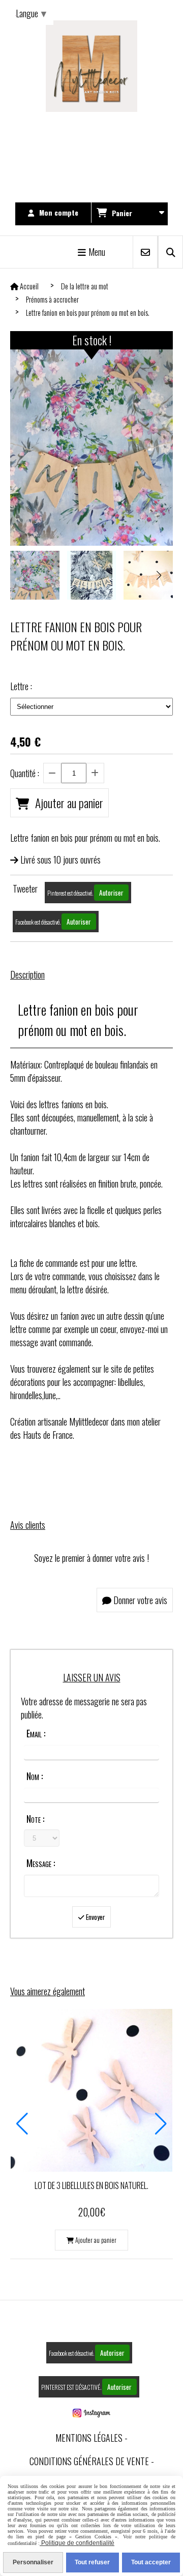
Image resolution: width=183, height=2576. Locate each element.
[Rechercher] (171, 252)
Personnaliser (33, 2562)
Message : (41, 1863)
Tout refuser (92, 2562)
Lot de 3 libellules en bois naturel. (91, 2185)
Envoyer (95, 1917)
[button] (159, 575)
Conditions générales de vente (89, 2461)
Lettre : (21, 686)
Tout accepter (151, 2562)
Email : (36, 1733)
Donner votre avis (139, 1600)
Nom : (35, 1776)
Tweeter (25, 889)
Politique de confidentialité (77, 2543)
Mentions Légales (89, 2438)
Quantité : (25, 773)
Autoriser (111, 893)
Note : (35, 1819)
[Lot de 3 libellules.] (91, 2089)
